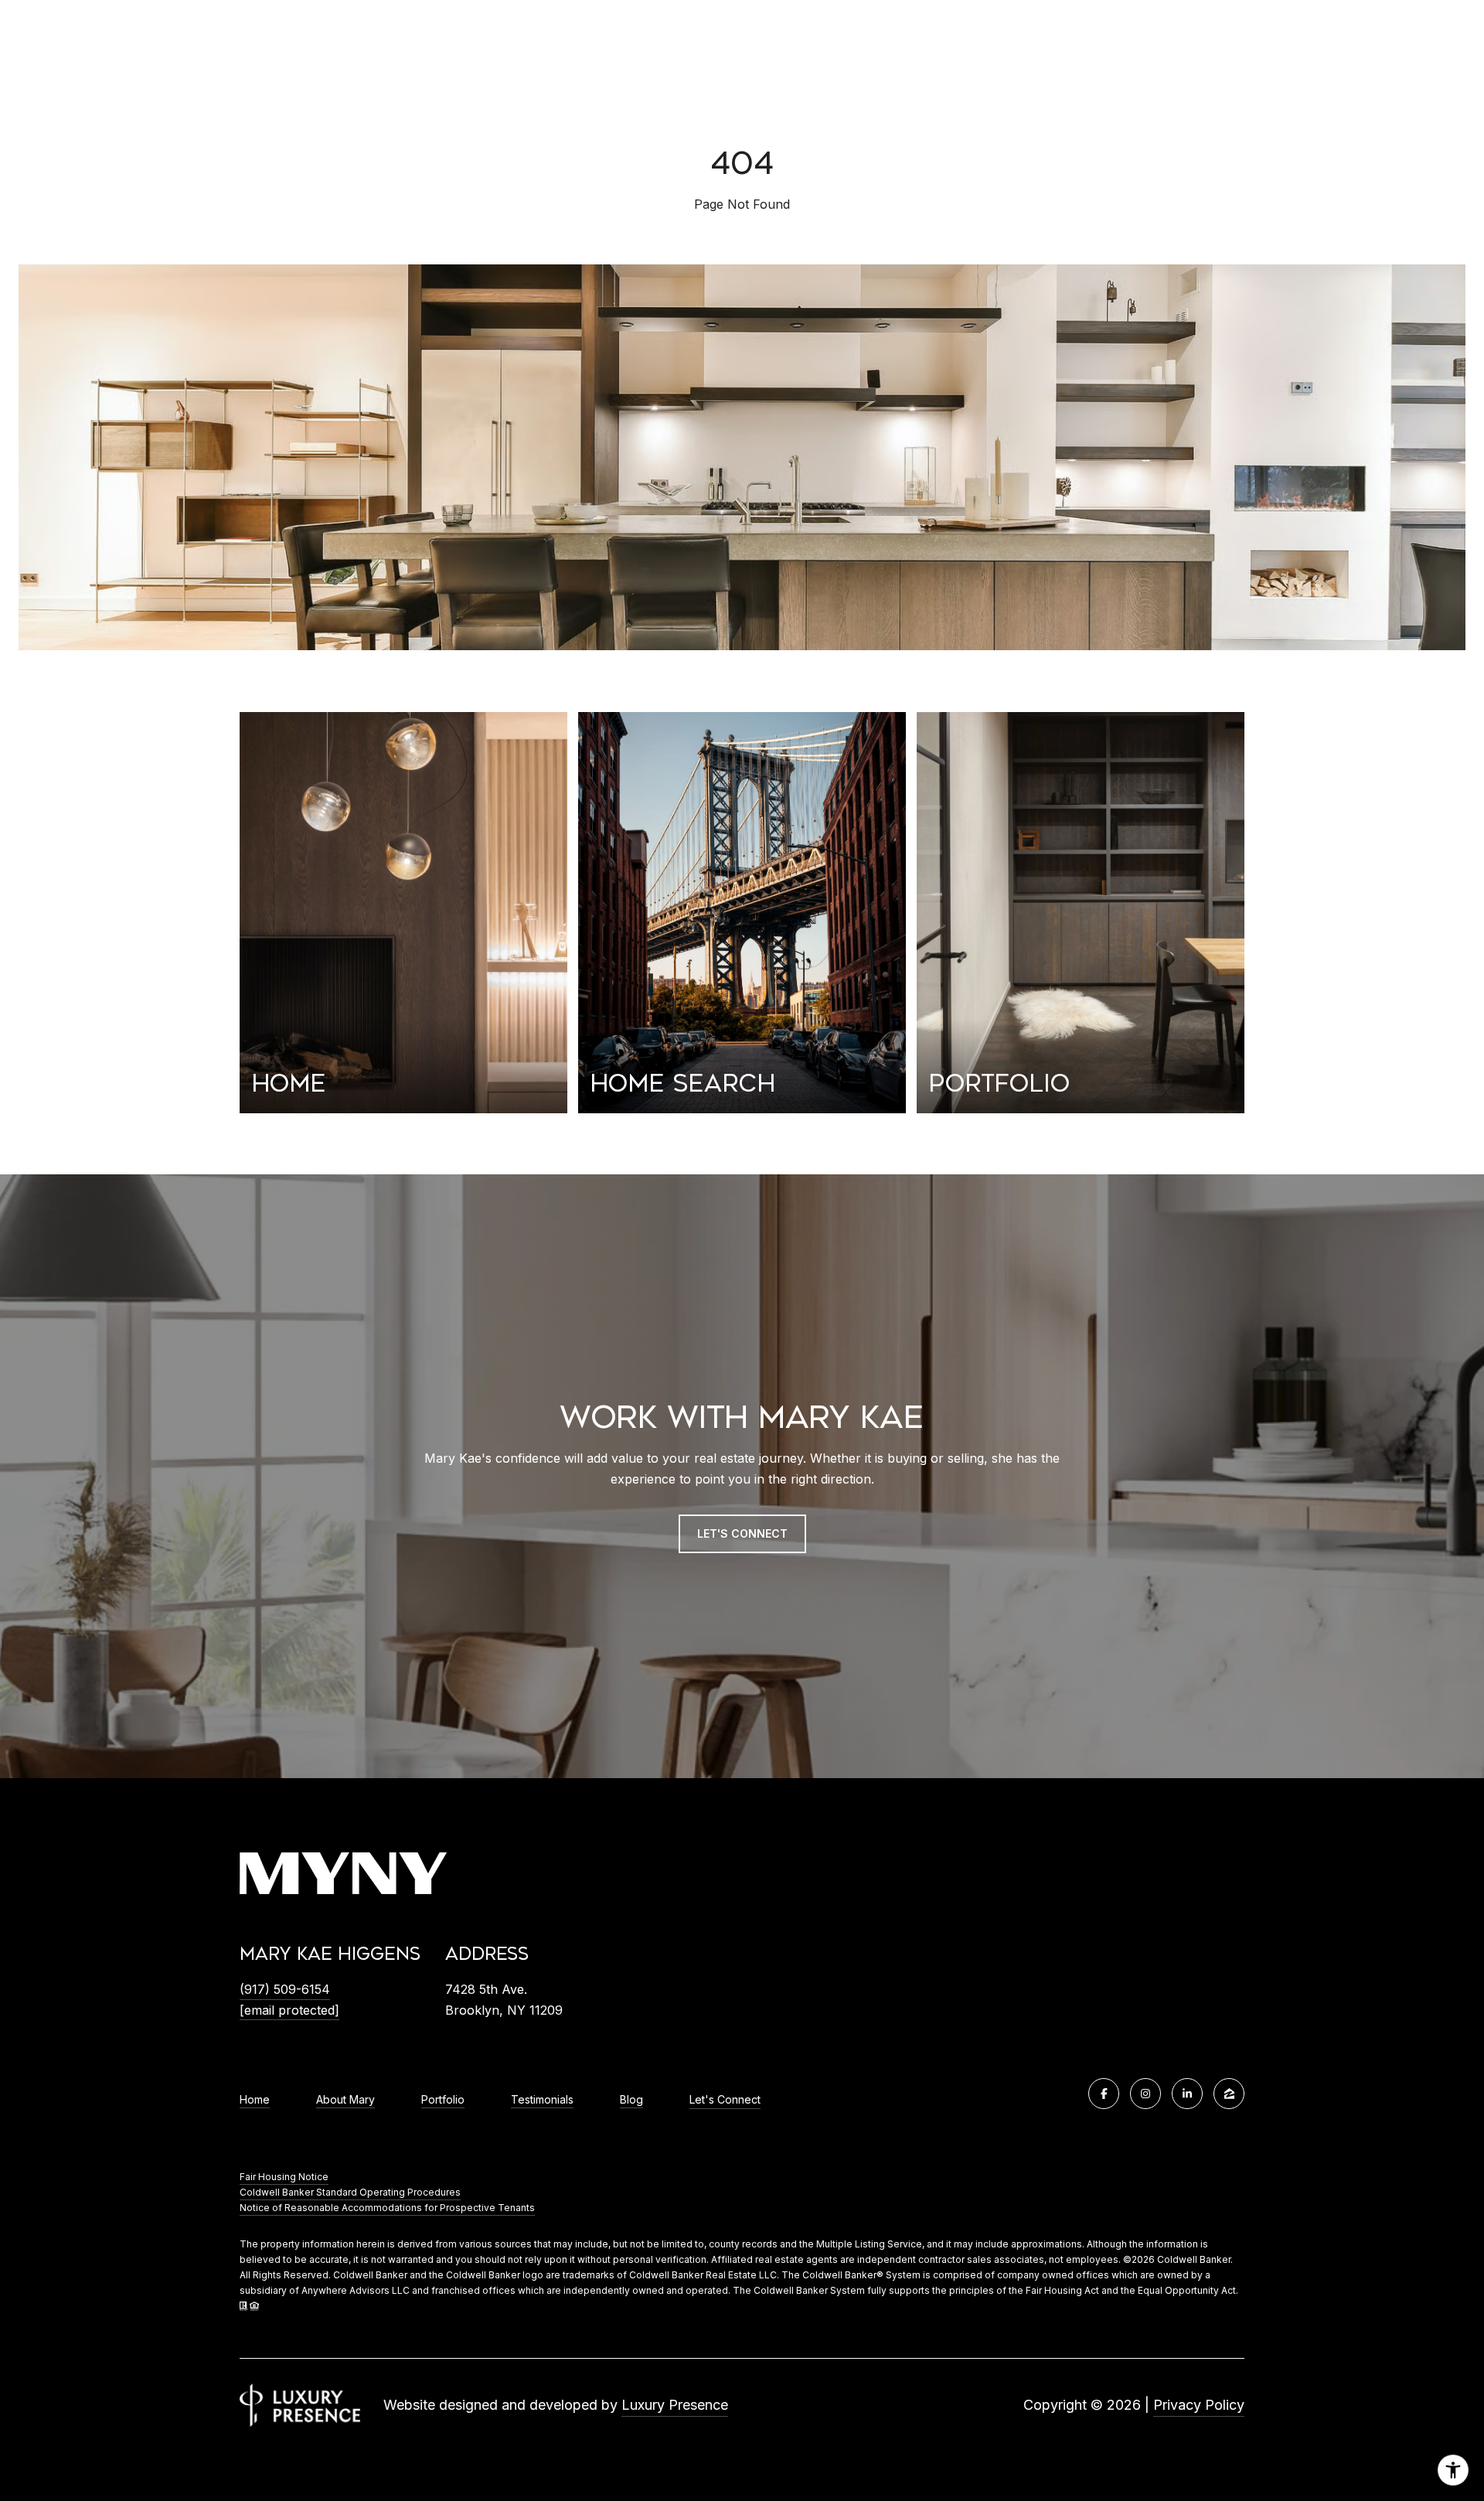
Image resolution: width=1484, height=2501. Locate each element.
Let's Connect (725, 2100)
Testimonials (542, 2100)
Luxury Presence (675, 2405)
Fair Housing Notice (284, 2177)
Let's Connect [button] (742, 1533)
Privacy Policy (1199, 2405)
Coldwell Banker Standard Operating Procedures (350, 2192)
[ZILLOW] (1229, 2094)
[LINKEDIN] (1187, 2094)
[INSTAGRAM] (1145, 2094)
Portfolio (443, 2100)
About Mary (345, 2100)
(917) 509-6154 (285, 1989)
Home (255, 2100)
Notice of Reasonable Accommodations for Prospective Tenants (387, 2208)
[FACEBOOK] (1104, 2094)
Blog (631, 2100)
